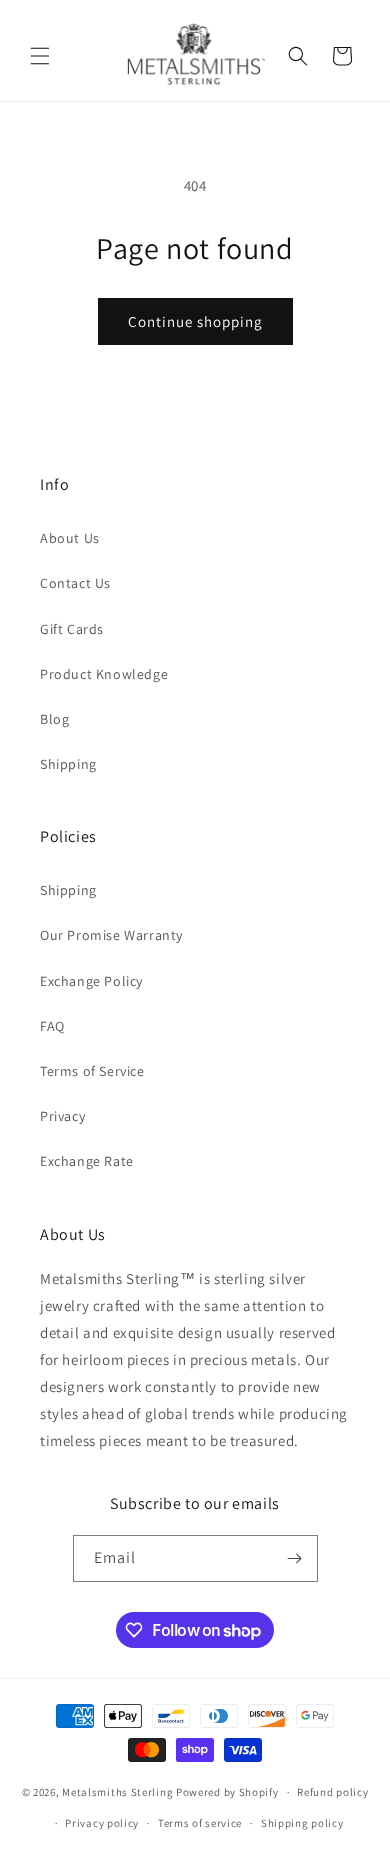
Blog (54, 719)
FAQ (52, 1026)
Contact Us (75, 583)
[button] (40, 56)
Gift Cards (72, 629)
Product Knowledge (104, 674)
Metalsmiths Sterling (117, 1792)
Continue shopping (195, 321)
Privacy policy (102, 1823)
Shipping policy (302, 1823)
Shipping (68, 764)
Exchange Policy (91, 981)
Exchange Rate (87, 1161)
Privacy (62, 1116)
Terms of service (200, 1823)
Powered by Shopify (227, 1792)
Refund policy (332, 1792)
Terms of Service (92, 1071)
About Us (70, 538)
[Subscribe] (295, 1558)
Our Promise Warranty (111, 935)
